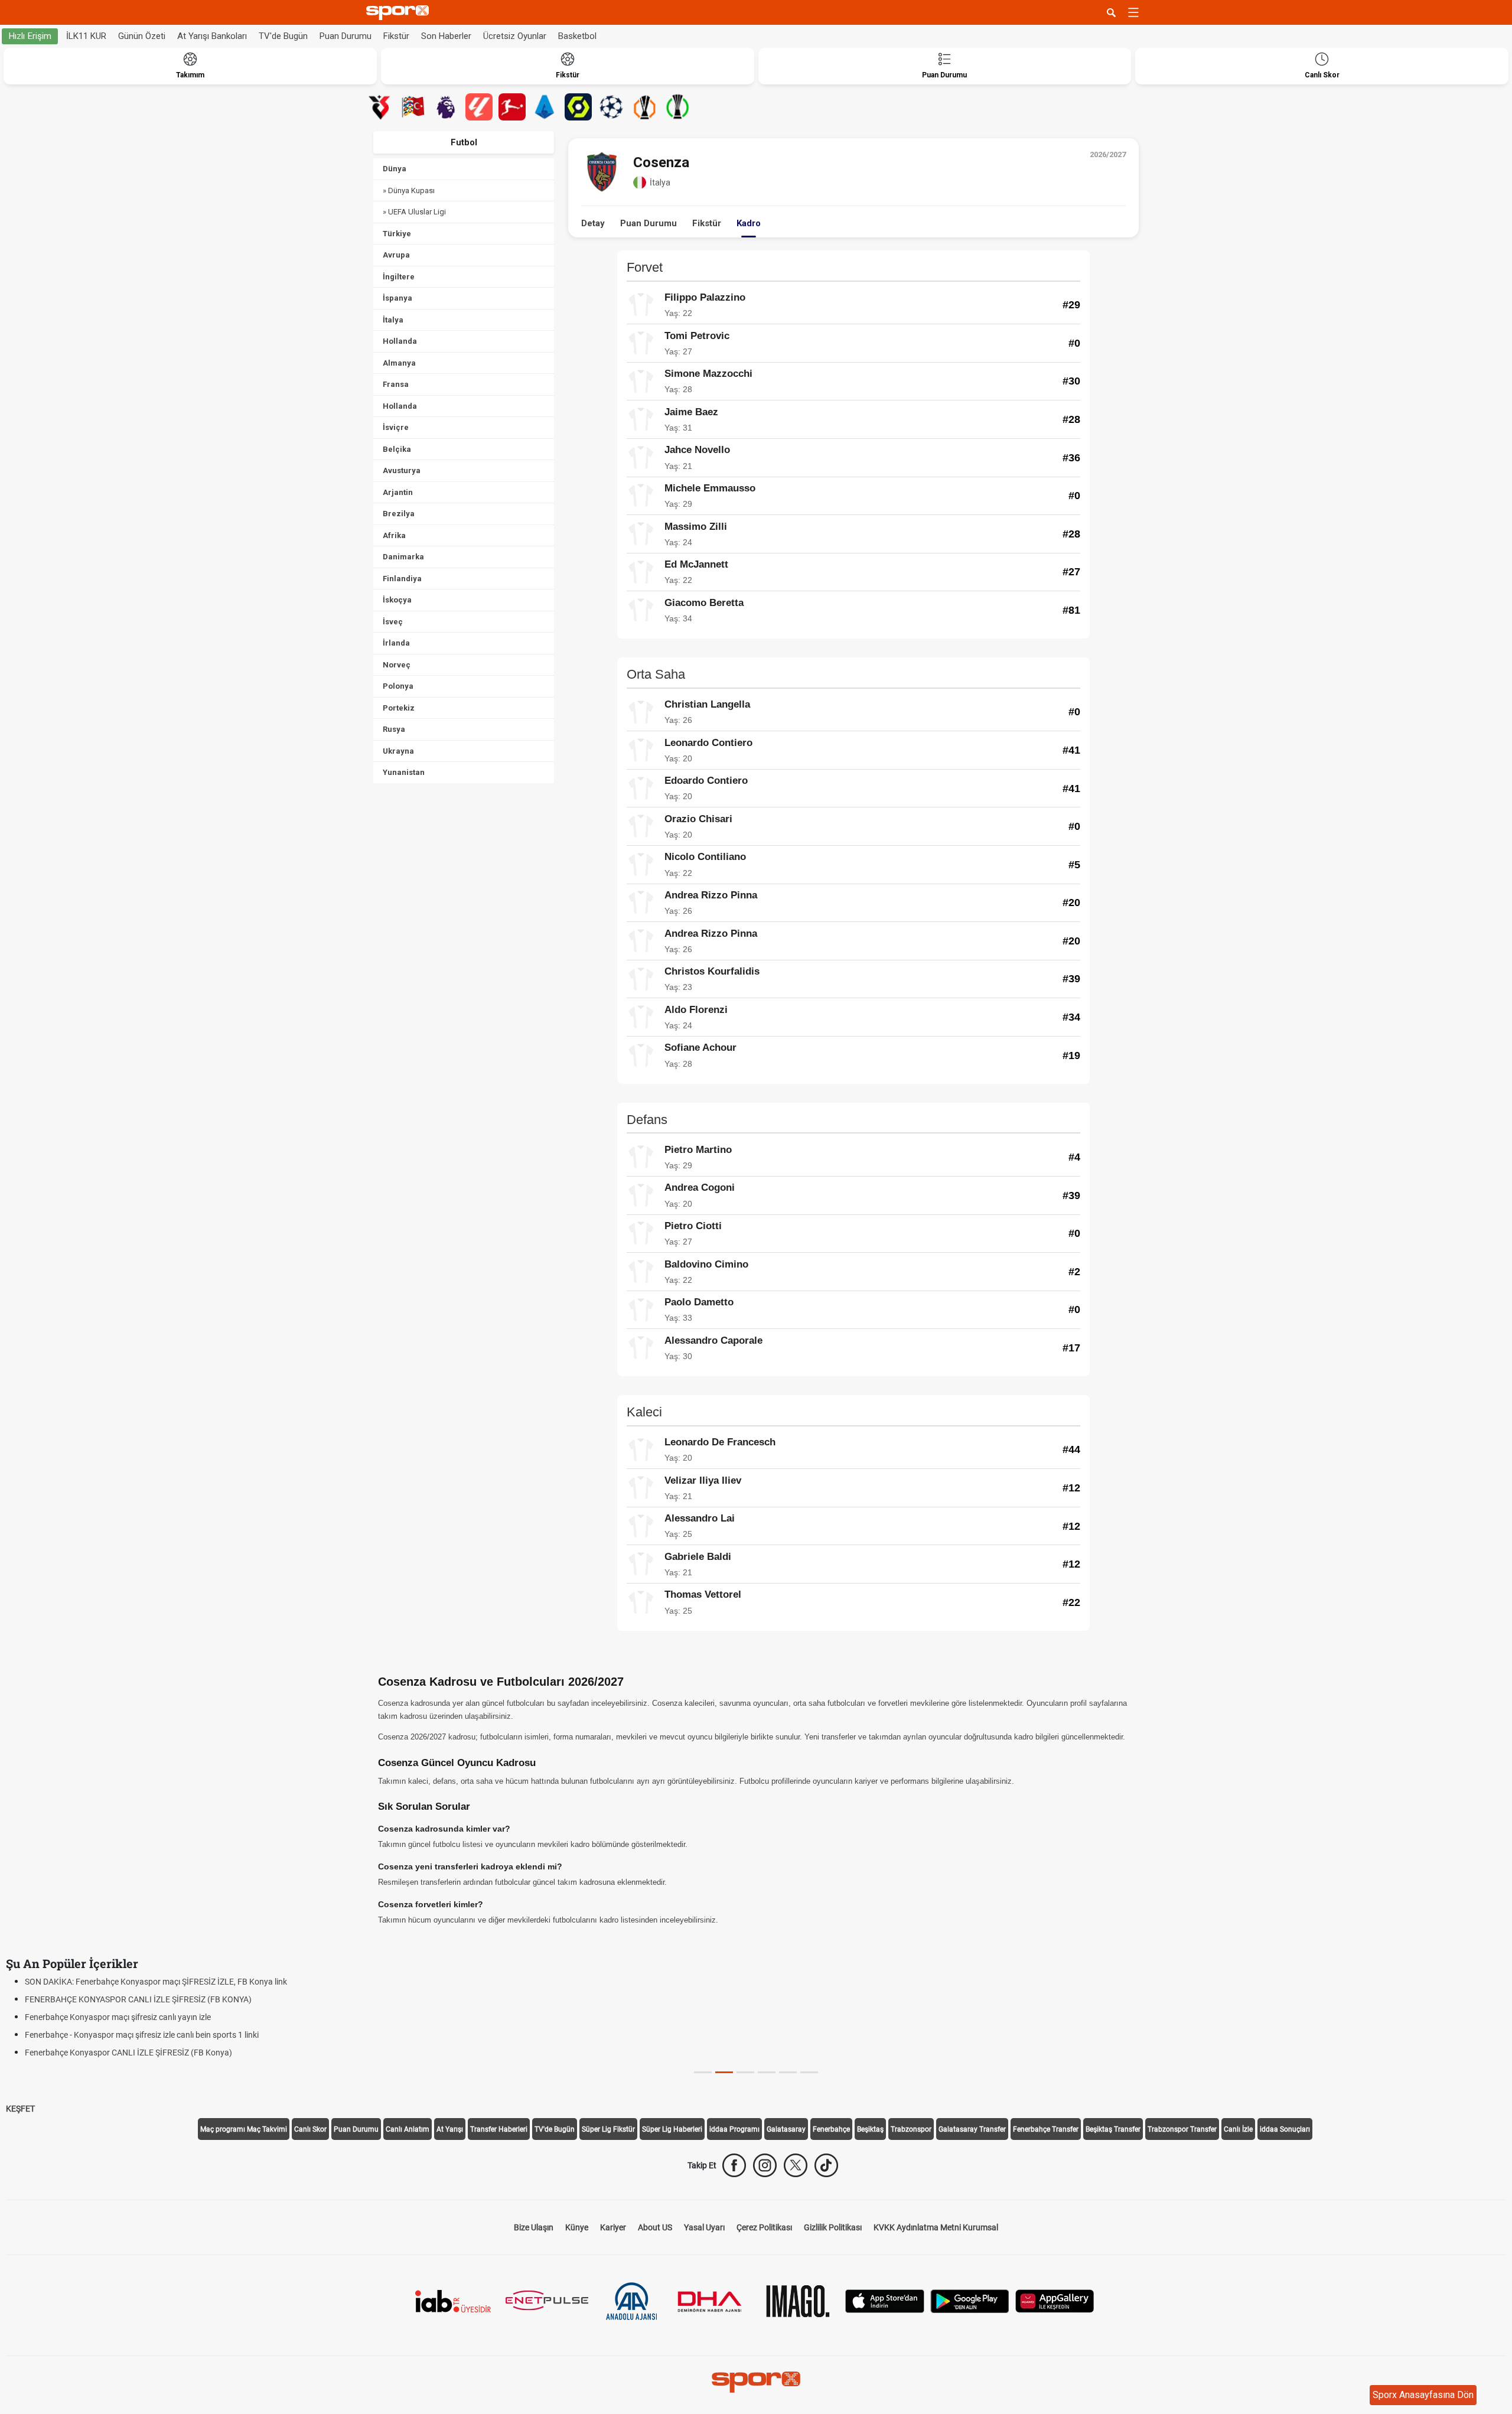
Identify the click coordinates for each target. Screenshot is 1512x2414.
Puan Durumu (346, 36)
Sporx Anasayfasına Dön (1423, 2395)
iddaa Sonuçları (1285, 2129)
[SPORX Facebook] (734, 2165)
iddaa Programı (734, 2129)
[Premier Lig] (446, 107)
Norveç (397, 665)
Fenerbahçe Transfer (1046, 2129)
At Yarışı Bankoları (212, 36)
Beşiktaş (870, 2129)
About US (655, 2227)
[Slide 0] (703, 2072)
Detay (593, 223)
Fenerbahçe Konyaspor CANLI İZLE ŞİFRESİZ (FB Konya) (128, 2053)
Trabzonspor (911, 2129)
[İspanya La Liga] (479, 107)
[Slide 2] (745, 2072)
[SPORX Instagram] (765, 2165)
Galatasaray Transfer (972, 2129)
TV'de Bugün (283, 36)
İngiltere (399, 277)
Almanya (399, 363)
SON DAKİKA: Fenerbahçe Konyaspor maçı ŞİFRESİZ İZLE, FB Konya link (156, 1982)
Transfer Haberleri (499, 2129)
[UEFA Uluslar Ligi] (413, 107)
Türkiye (397, 234)
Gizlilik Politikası (833, 2227)
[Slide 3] (767, 2072)
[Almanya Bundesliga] (512, 107)
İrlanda (396, 643)
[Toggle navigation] (1133, 12)
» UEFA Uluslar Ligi (414, 212)
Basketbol (577, 36)
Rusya (394, 729)
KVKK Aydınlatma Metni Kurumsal (936, 2227)
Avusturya (402, 470)
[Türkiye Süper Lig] (380, 107)
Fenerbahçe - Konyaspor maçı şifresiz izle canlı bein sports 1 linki (142, 2035)
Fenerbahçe (831, 2129)
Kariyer (613, 2227)
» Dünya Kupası (409, 190)
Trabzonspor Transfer (1182, 2129)
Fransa (396, 384)
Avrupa (396, 255)
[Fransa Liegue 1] (578, 107)
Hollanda (400, 341)
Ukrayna (398, 751)
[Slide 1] (724, 2072)
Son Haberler (446, 36)
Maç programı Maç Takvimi (244, 2129)
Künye (577, 2227)
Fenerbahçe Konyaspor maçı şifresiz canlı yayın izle (118, 2017)
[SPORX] (756, 2382)
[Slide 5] (809, 2072)
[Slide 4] (788, 2072)
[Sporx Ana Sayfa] (400, 13)
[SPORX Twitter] (796, 2165)
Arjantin (398, 492)
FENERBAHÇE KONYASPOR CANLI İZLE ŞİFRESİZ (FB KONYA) (138, 1999)
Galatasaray (786, 2129)
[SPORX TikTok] (826, 2165)
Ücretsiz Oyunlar (515, 36)
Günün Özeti (142, 36)
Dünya (395, 169)
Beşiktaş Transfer (1113, 2129)
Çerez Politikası (764, 2227)
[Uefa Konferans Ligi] (677, 107)
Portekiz (399, 708)
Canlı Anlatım (408, 2129)
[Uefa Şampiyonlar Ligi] (611, 107)
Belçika (397, 449)
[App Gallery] (1055, 2300)
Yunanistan (404, 772)
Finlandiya (402, 579)
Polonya (398, 686)
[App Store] (885, 2300)
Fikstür (396, 36)
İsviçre (396, 427)
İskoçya (397, 600)
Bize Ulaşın (534, 2227)
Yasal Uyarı (704, 2227)
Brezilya (399, 514)
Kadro (749, 223)
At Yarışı (450, 2129)
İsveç (393, 622)
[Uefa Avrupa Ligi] (644, 107)
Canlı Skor (310, 2129)
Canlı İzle (1238, 2129)
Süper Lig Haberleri (672, 2129)
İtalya (393, 320)
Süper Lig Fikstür (608, 2129)
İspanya (397, 298)
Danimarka (403, 557)
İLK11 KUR (86, 36)
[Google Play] (970, 2300)
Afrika (394, 535)
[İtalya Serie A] (545, 107)
